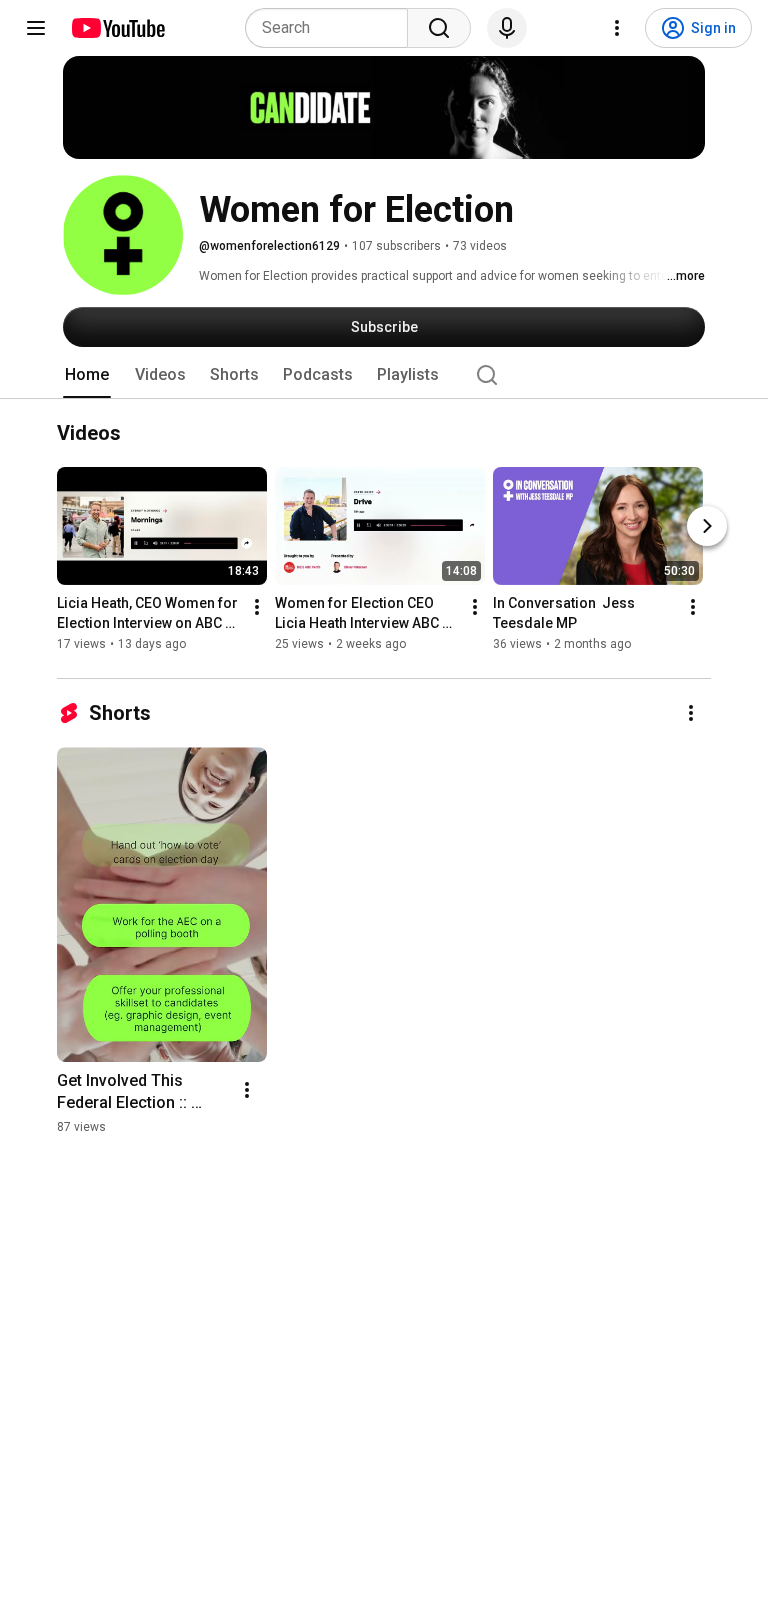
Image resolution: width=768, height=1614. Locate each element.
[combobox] (332, 28)
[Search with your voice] (507, 28)
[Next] (707, 527)
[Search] (439, 28)
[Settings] (617, 28)
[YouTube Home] (117, 28)
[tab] (87, 375)
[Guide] (36, 28)
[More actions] (257, 608)
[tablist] (384, 375)
